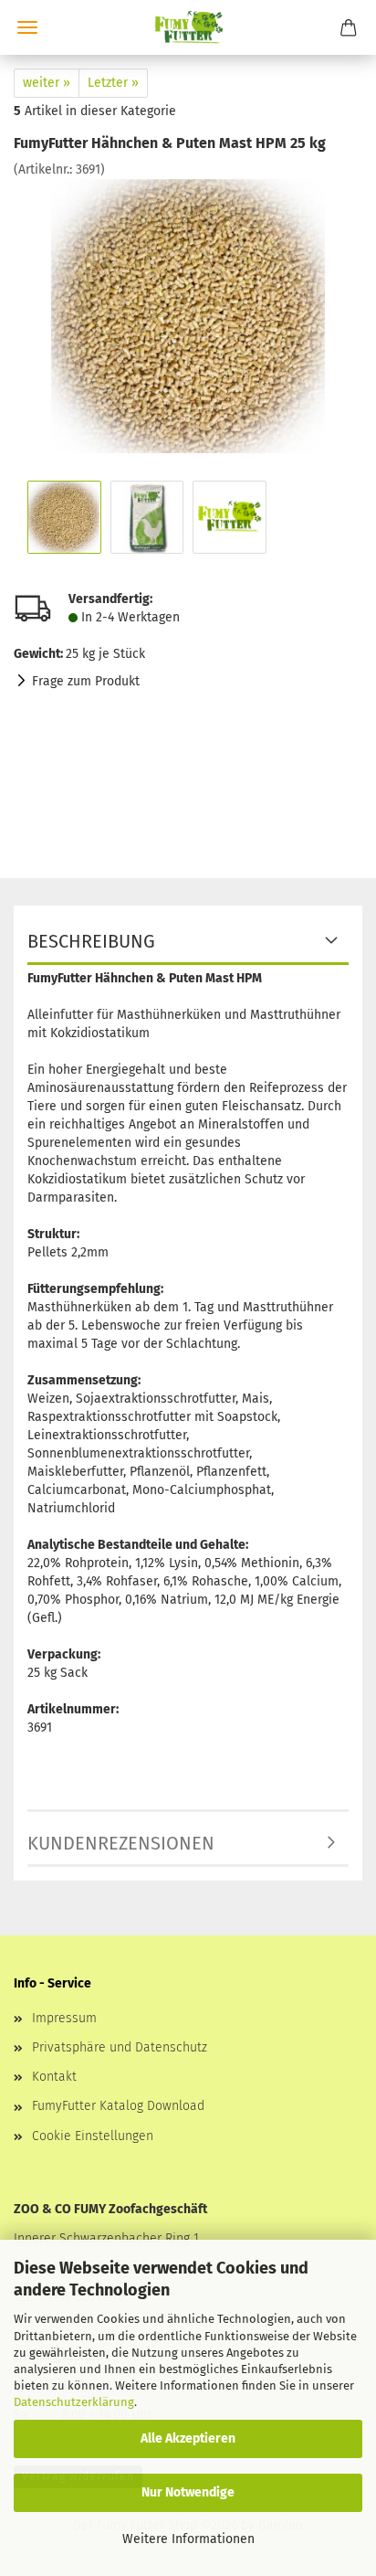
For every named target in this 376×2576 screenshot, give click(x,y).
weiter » (47, 83)
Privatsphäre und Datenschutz (120, 2047)
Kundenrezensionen (121, 1843)
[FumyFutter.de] (188, 27)
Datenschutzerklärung (74, 2402)
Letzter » (113, 83)
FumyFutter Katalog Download (118, 2106)
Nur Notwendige (188, 2492)
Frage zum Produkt (86, 681)
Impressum (64, 2018)
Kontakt (54, 2077)
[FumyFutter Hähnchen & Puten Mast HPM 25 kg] (188, 316)
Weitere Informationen (188, 2539)
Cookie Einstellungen (93, 2136)
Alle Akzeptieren (188, 2438)
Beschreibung (91, 941)
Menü (27, 27)
